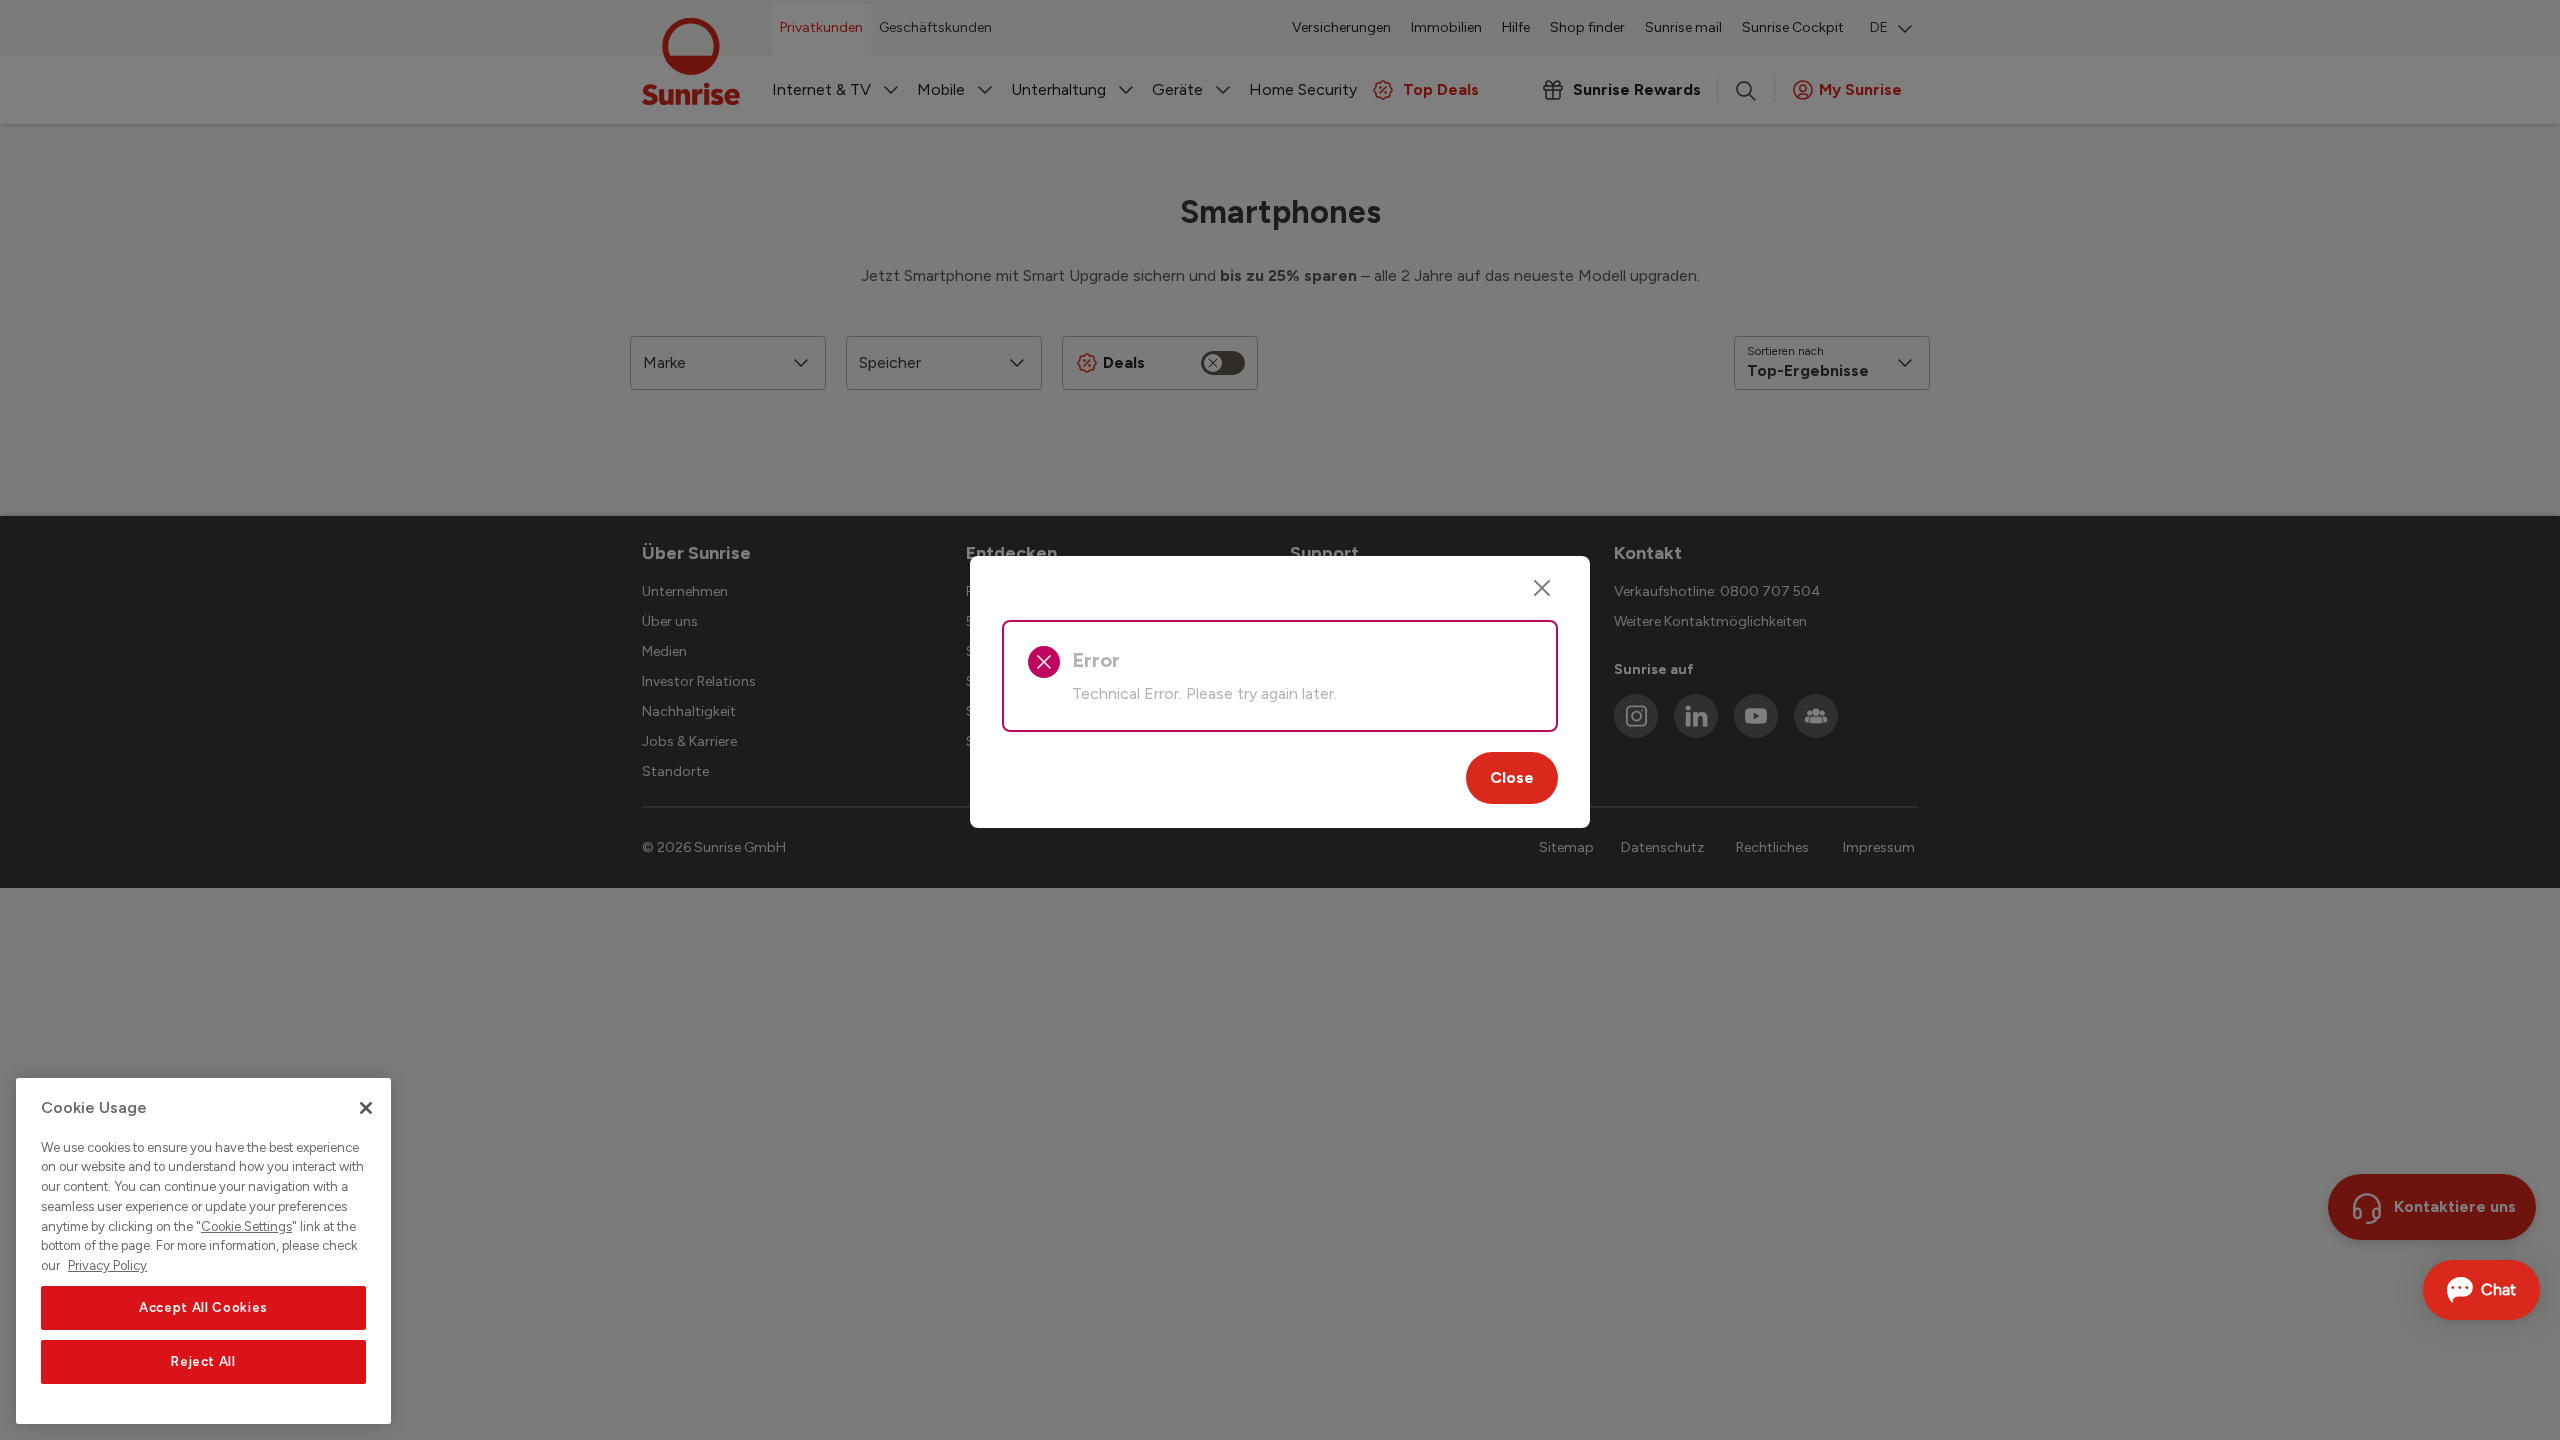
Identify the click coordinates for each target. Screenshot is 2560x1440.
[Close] (1542, 588)
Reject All (203, 1361)
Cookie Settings (246, 1226)
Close (1512, 777)
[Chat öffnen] (2481, 1290)
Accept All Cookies (203, 1307)
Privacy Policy (107, 1265)
